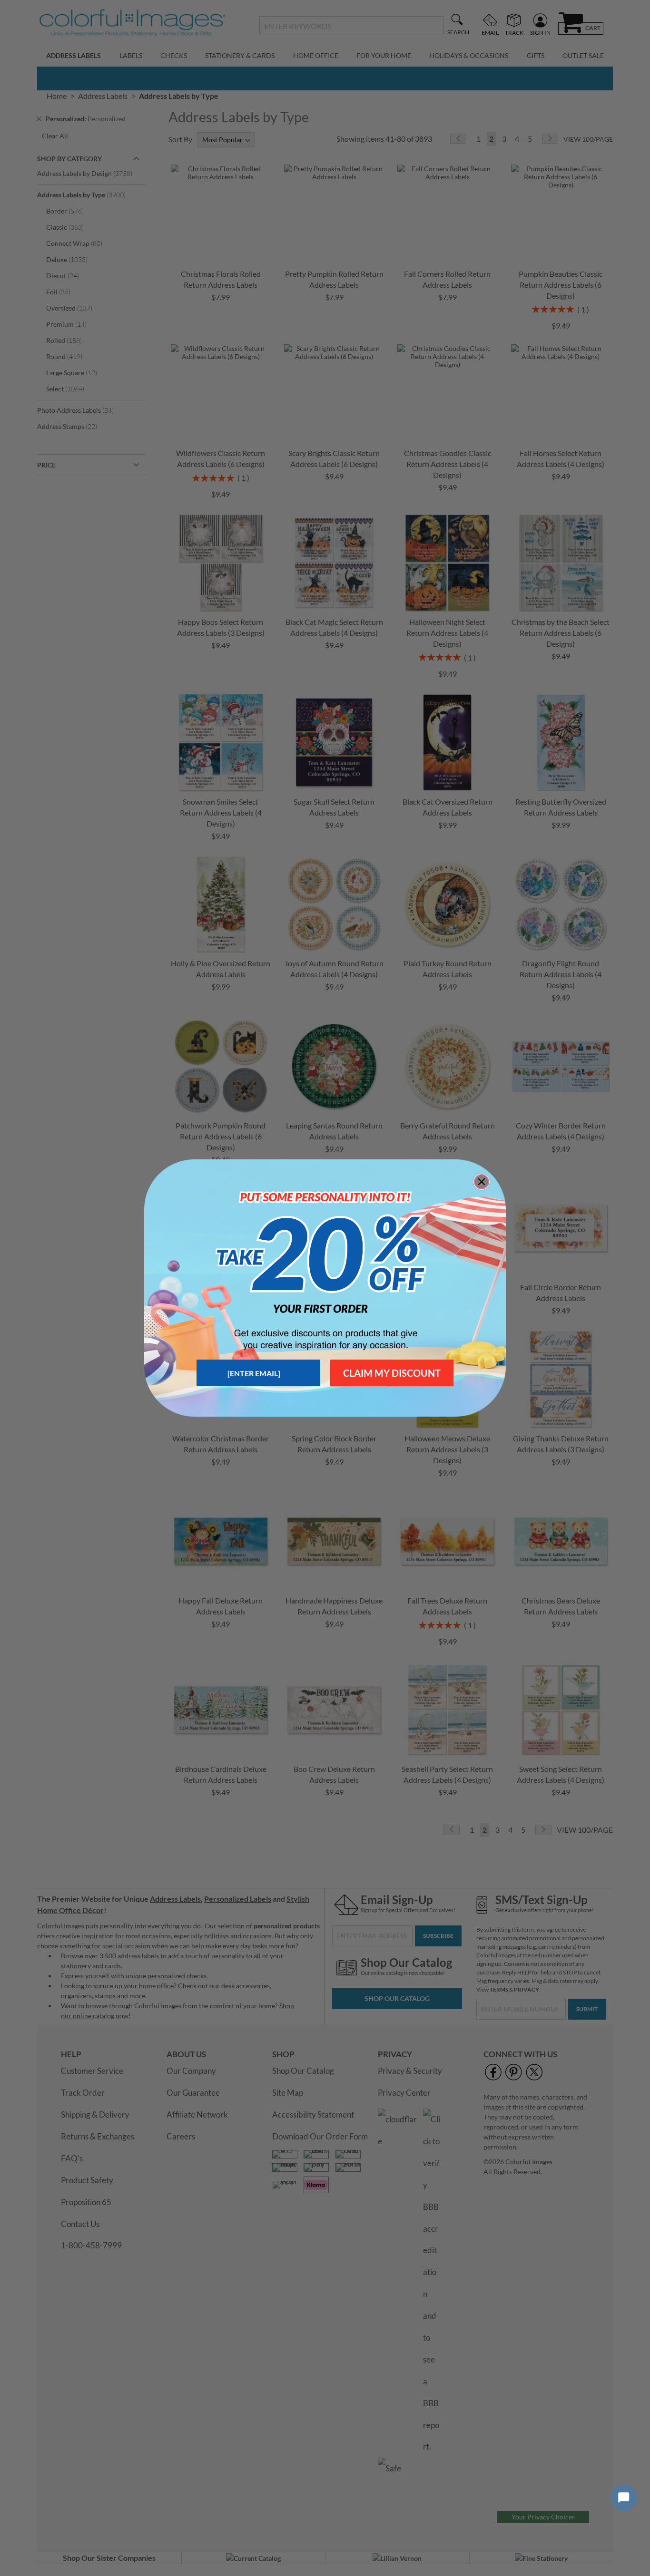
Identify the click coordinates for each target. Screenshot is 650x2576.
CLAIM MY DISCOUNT (392, 1373)
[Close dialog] (482, 1182)
